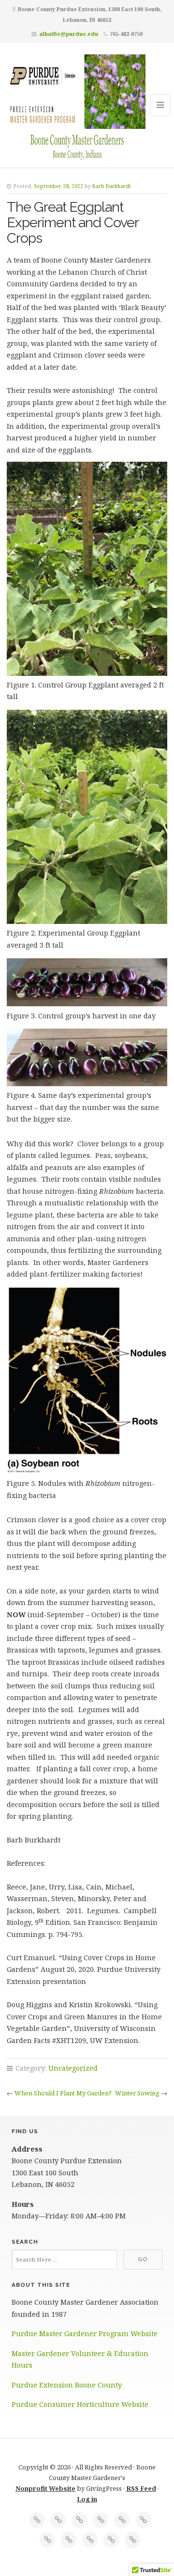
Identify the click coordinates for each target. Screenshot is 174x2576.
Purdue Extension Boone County (68, 2385)
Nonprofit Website (45, 2488)
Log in (87, 2499)
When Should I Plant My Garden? (63, 2093)
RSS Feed (141, 2488)
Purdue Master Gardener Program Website (85, 2334)
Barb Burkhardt (112, 186)
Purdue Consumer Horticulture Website (80, 2404)
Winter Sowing (137, 2093)
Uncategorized (73, 2068)
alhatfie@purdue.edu (69, 34)
